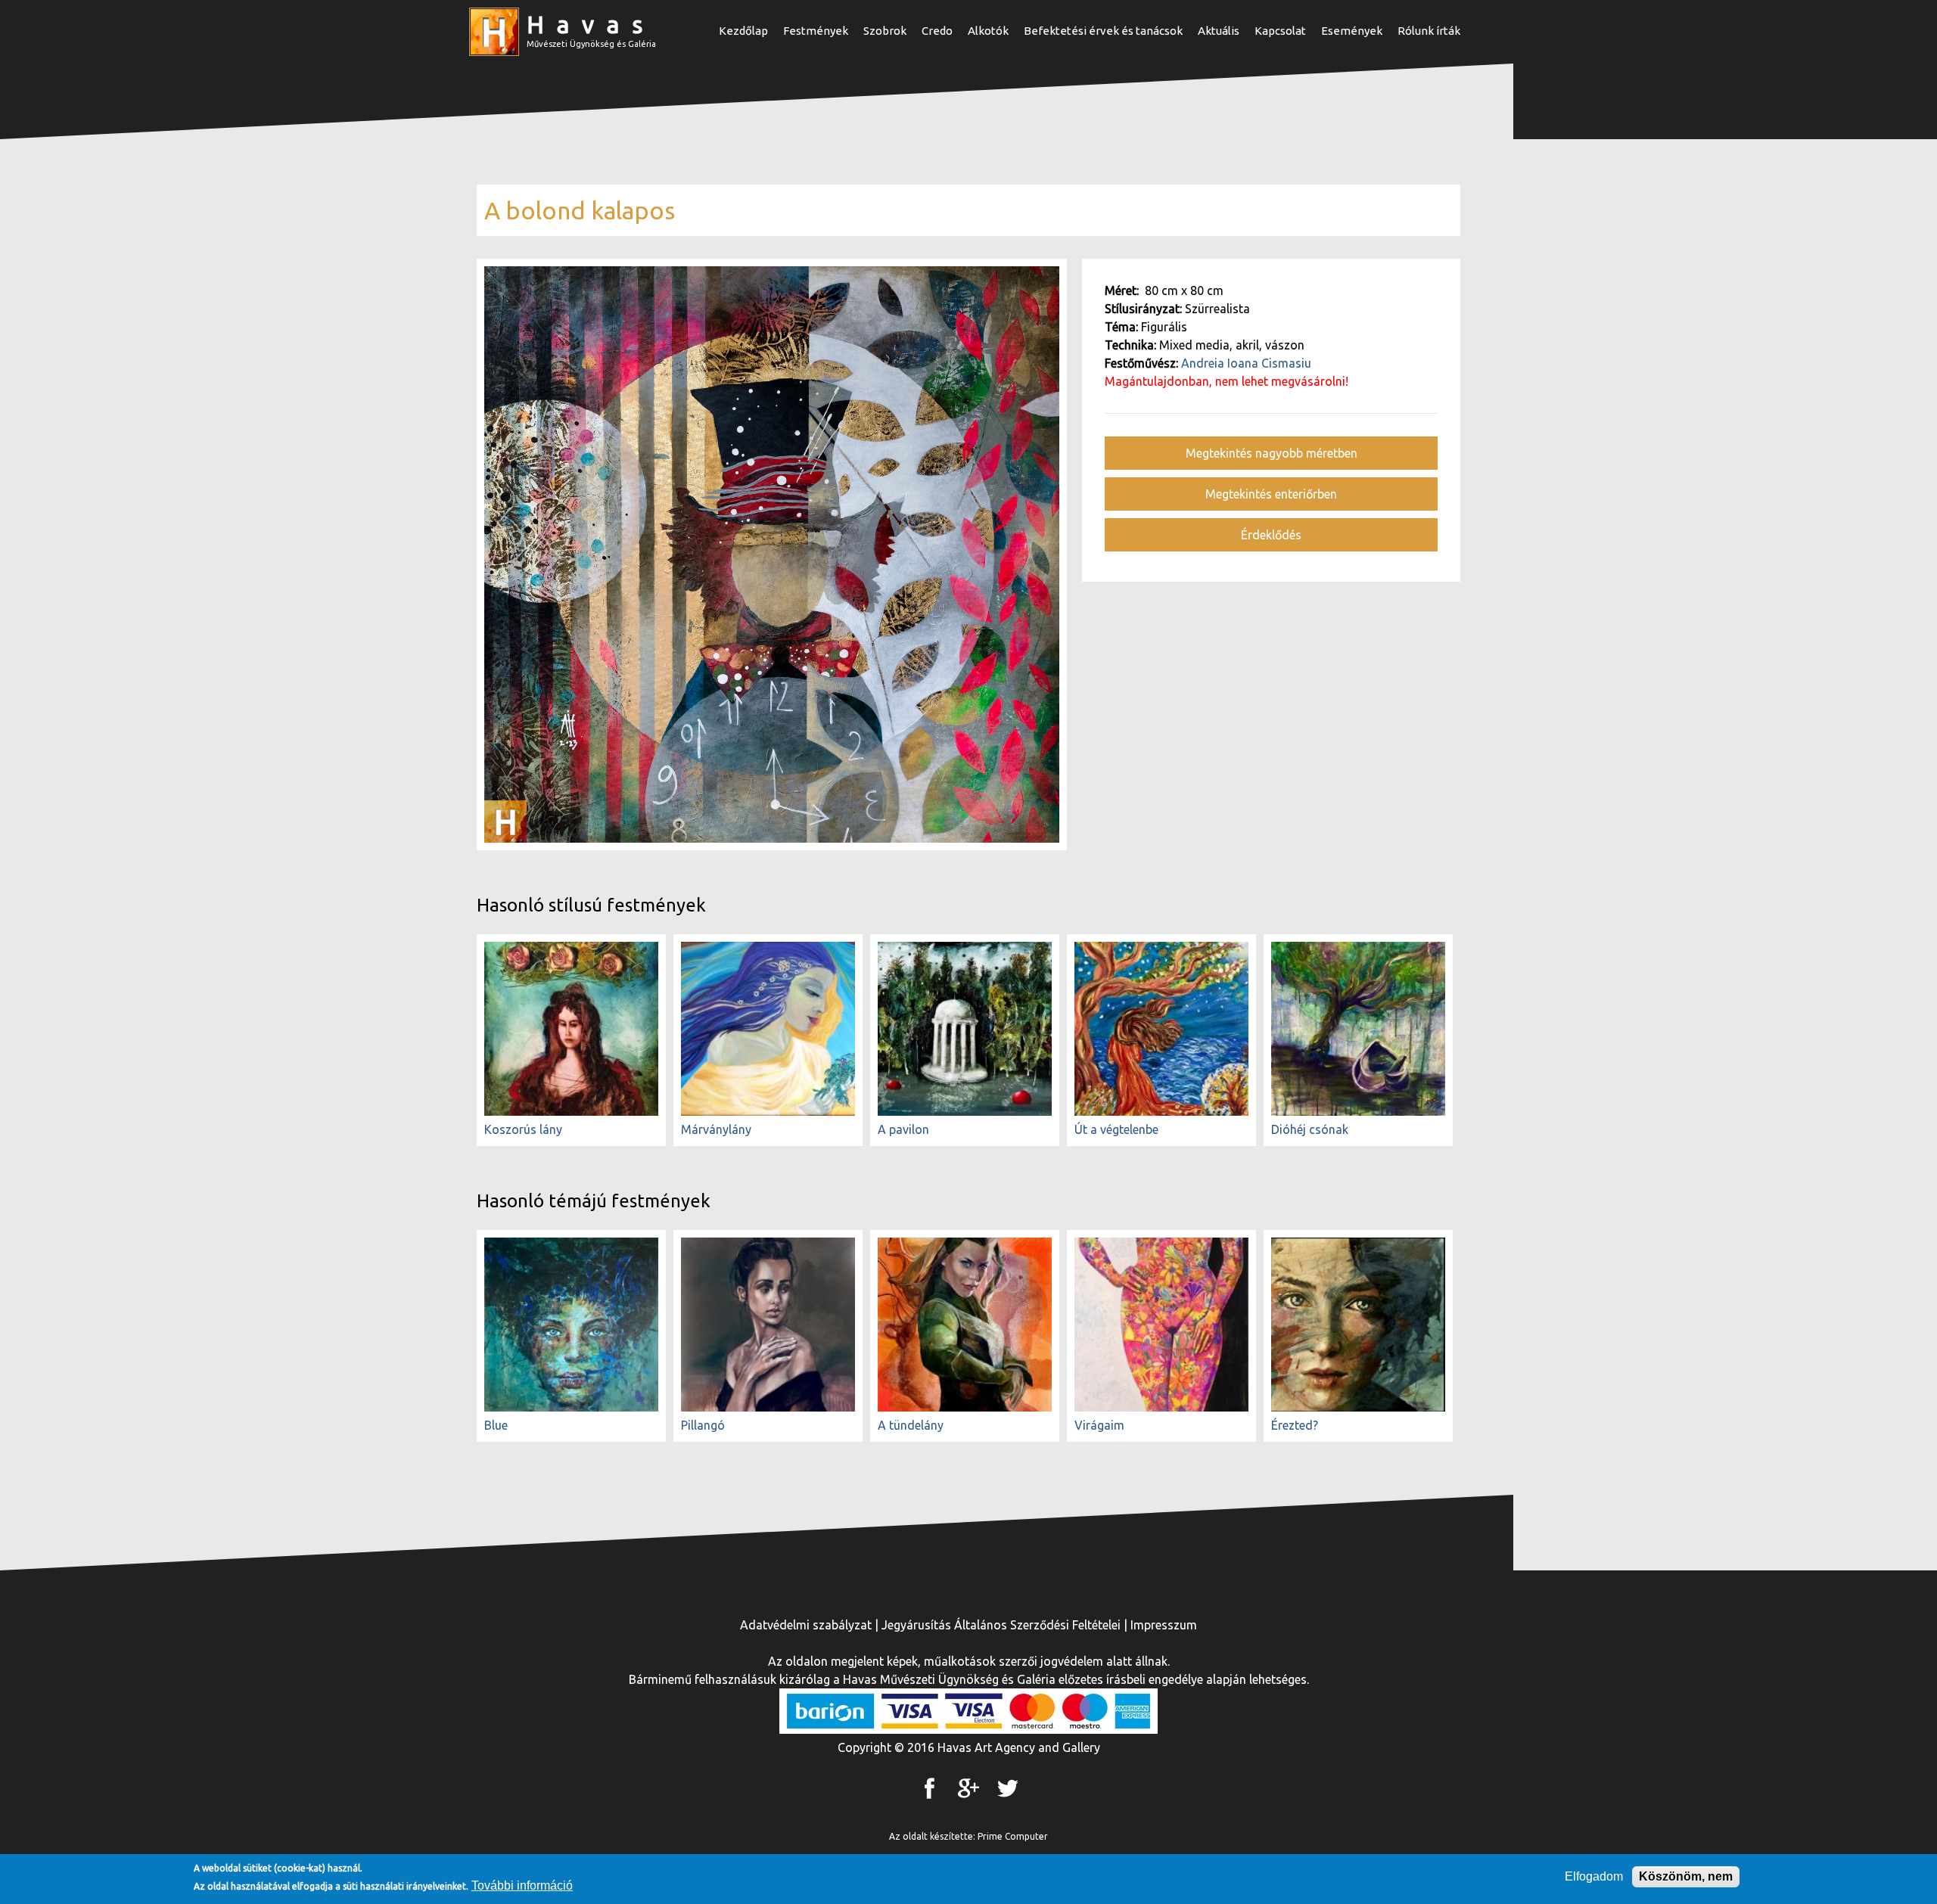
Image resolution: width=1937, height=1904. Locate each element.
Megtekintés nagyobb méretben (1272, 453)
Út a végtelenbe (1116, 1129)
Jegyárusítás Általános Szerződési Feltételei (1001, 1625)
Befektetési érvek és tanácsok (1103, 31)
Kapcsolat (1280, 31)
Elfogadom (1594, 1876)
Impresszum (1164, 1625)
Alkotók (988, 31)
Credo (937, 31)
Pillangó (703, 1425)
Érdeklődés (1271, 535)
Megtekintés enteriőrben (1271, 494)
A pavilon (903, 1129)
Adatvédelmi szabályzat (806, 1625)
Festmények (816, 31)
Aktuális (1219, 31)
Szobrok (885, 31)
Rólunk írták (1429, 31)
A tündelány (911, 1425)
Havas (591, 24)
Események (1352, 31)
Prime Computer (1013, 1836)
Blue (496, 1425)
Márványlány (716, 1129)
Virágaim (1099, 1425)
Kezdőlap (743, 31)
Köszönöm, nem (1686, 1876)
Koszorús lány (523, 1129)
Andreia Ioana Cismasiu (1246, 363)
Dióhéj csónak (1310, 1129)
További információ (522, 1885)
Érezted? (1295, 1425)
